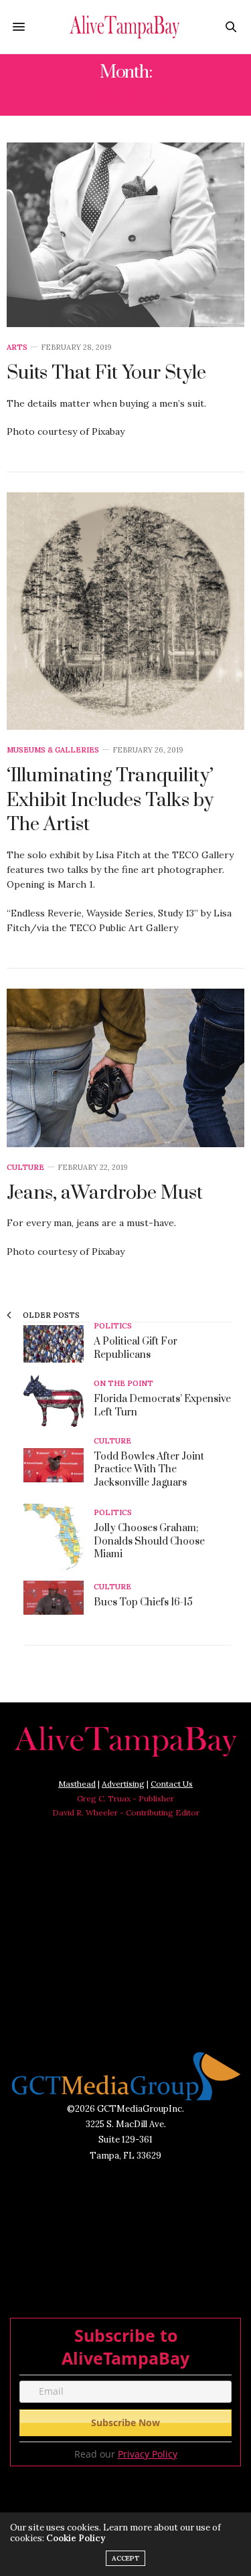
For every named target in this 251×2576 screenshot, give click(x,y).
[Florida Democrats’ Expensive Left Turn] (59, 1401)
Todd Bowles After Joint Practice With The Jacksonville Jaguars (149, 1470)
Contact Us (172, 1784)
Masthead (77, 1784)
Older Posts (50, 1315)
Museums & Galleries (53, 750)
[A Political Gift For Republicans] (59, 1344)
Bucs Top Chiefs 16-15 (143, 1602)
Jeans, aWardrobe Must (105, 1193)
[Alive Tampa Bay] (125, 27)
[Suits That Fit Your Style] (125, 235)
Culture (25, 1168)
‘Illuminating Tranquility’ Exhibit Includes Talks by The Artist (110, 800)
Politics (113, 1326)
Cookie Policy (76, 2538)
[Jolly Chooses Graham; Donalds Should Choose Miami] (59, 1537)
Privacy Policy (148, 2454)
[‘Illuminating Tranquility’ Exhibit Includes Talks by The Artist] (125, 611)
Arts (17, 348)
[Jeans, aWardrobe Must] (125, 1068)
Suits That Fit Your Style (106, 373)
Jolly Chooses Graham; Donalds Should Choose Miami (149, 1541)
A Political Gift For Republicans (136, 1348)
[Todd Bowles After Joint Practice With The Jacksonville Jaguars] (59, 1465)
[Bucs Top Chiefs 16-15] (59, 1598)
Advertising (123, 1784)
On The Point (123, 1384)
